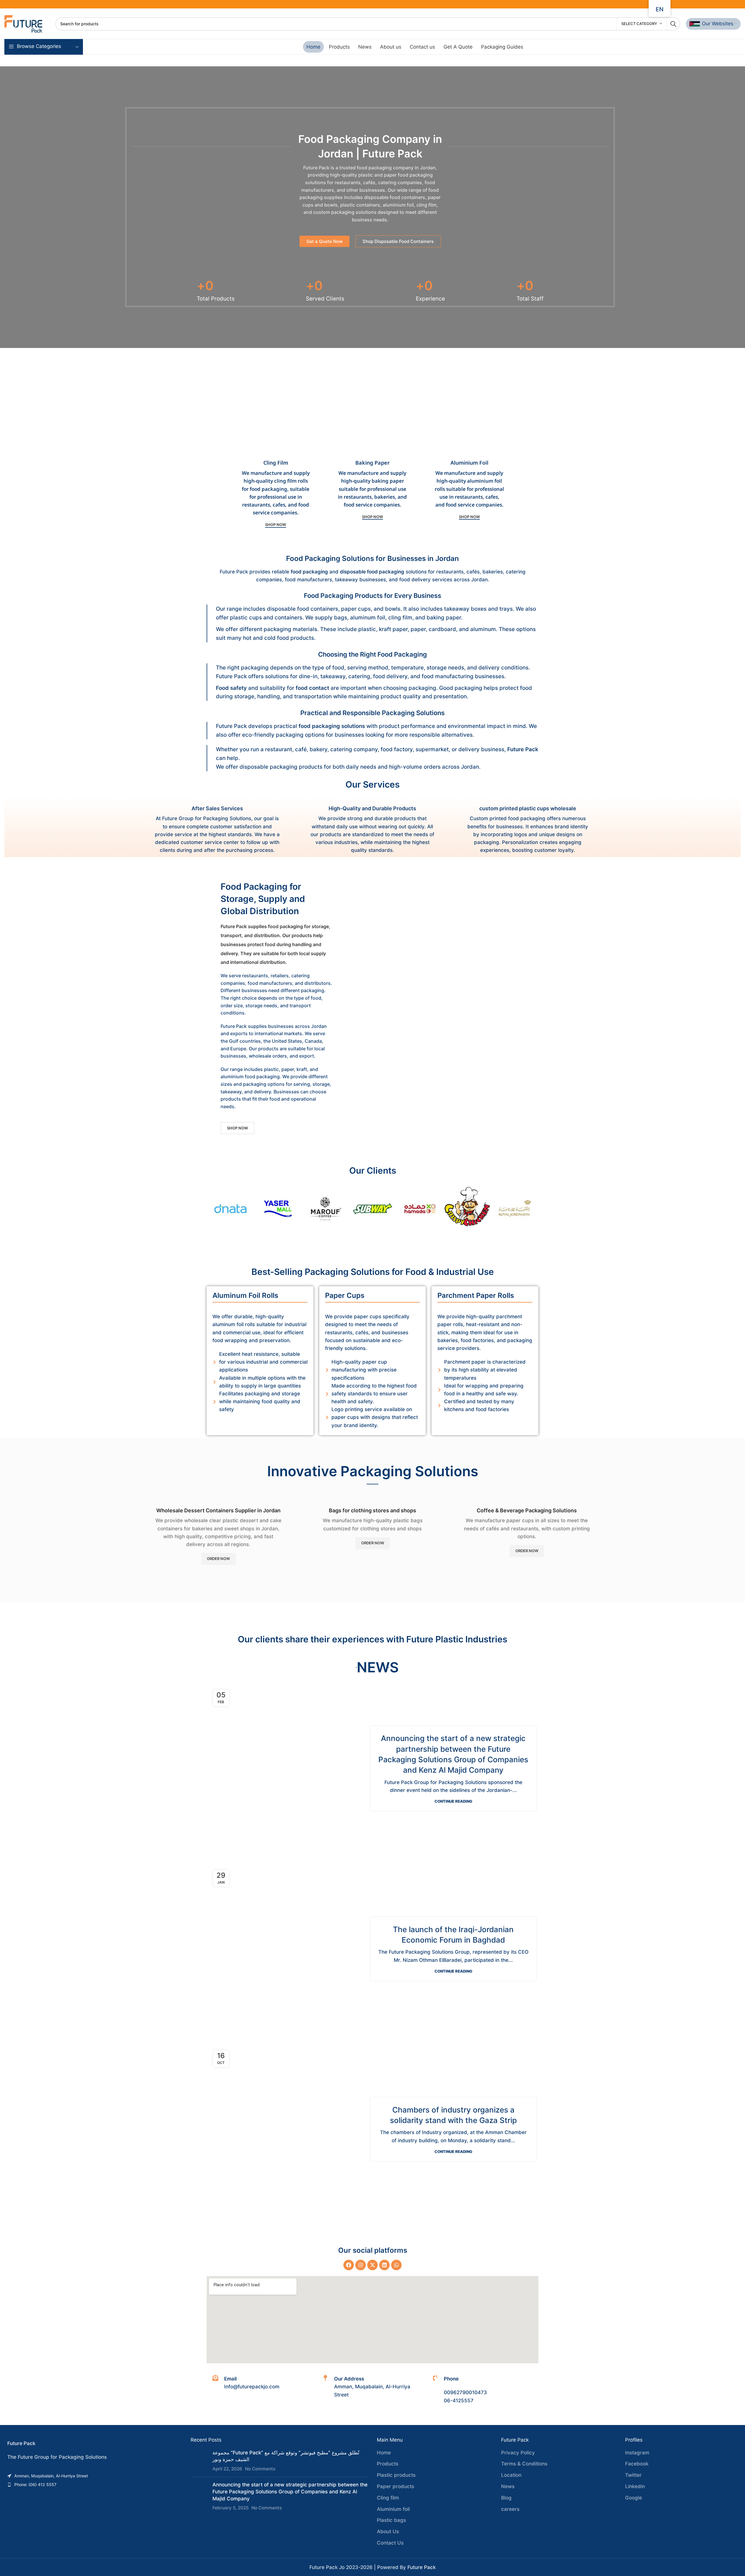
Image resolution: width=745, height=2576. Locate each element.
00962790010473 (465, 2392)
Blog (506, 2498)
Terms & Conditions (524, 2464)
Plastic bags (391, 2520)
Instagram (637, 2453)
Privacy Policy (518, 2453)
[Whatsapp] (396, 2265)
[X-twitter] (372, 2265)
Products (388, 2464)
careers (510, 2509)
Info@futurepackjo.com (252, 2387)
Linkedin (635, 2486)
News (508, 2486)
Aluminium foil (393, 2509)
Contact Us (390, 2543)
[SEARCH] (673, 24)
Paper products (395, 2486)
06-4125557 (459, 2401)
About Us (388, 2531)
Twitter (633, 2475)
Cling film (388, 2498)
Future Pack (422, 2567)
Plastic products (396, 2475)
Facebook (637, 2464)
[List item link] (93, 2476)
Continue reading (453, 1801)
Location (511, 2475)
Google (634, 2498)
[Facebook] (349, 2265)
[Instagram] (361, 2265)
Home (384, 2453)
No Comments (260, 2469)
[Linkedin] (384, 2265)
